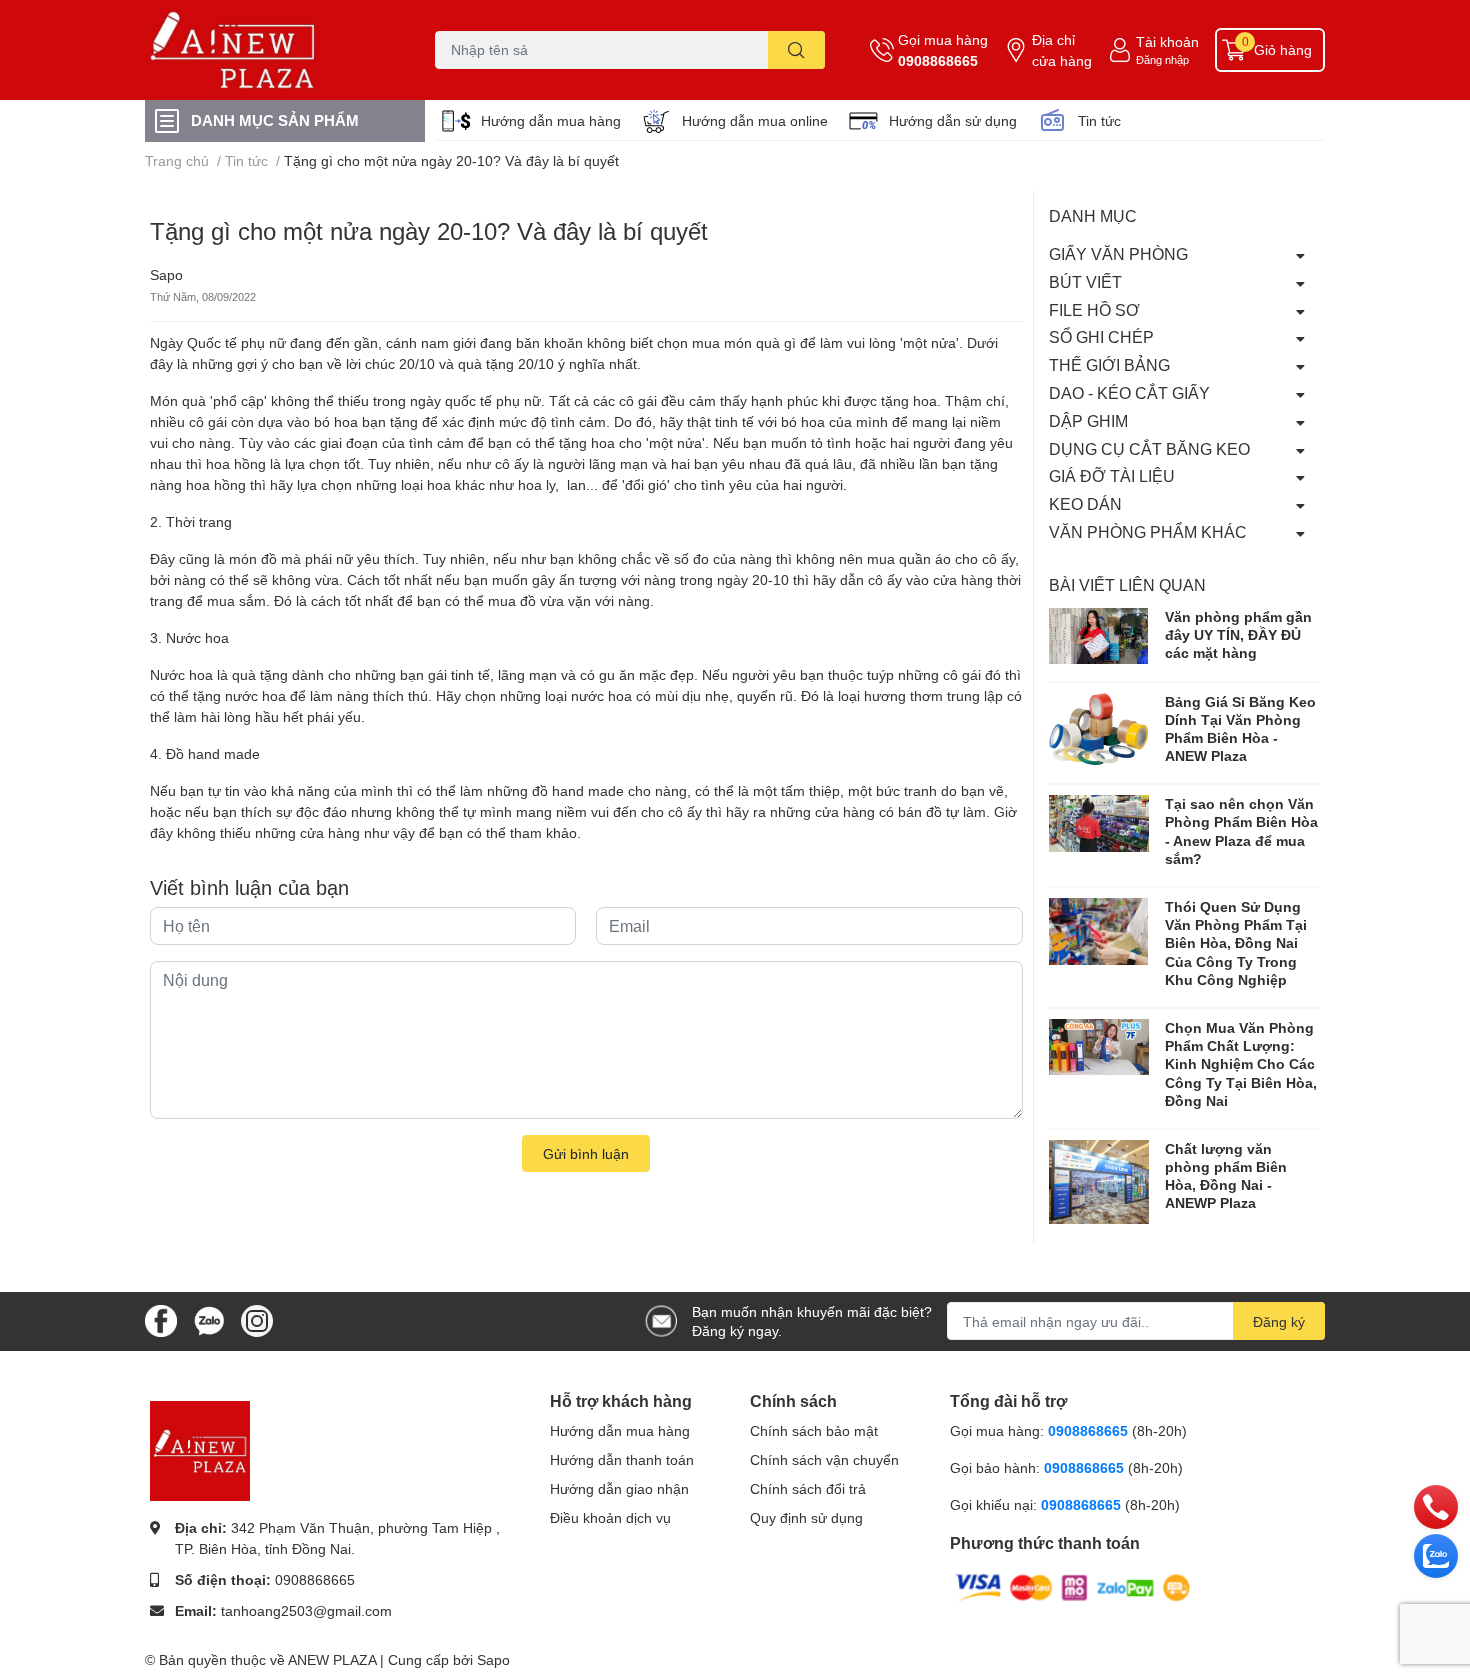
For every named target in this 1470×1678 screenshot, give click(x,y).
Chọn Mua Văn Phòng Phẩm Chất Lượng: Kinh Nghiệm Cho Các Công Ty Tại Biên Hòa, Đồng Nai (1241, 1064)
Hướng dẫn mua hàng (551, 120)
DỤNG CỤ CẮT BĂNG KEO (1149, 448)
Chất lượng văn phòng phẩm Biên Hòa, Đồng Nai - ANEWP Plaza (1226, 1176)
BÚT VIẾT (1085, 281)
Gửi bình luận (586, 1153)
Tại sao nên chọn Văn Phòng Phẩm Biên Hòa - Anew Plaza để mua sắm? (1241, 831)
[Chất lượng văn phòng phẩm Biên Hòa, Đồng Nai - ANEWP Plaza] (1099, 1182)
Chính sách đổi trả (808, 1488)
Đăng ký (1279, 1321)
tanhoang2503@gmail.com (306, 1610)
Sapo (493, 1659)
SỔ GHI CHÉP (1101, 336)
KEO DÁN (1085, 503)
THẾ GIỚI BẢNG (1109, 364)
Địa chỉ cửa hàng (1062, 50)
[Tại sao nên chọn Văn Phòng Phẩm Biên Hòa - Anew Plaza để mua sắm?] (1099, 823)
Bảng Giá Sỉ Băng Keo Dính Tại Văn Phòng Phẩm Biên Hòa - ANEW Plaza (1240, 729)
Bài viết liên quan (1127, 584)
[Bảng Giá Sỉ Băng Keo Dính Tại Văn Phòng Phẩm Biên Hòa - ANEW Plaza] (1099, 729)
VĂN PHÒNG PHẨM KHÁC (1148, 531)
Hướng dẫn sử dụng (953, 120)
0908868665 (938, 60)
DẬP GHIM (1088, 420)
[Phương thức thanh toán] (1073, 1586)
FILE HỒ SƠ (1094, 309)
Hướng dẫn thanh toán (622, 1459)
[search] (796, 50)
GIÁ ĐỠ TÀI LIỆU (1112, 475)
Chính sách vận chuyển (824, 1459)
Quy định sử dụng (806, 1517)
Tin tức (1099, 120)
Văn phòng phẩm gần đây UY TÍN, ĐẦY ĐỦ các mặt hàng (1238, 634)
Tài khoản (1167, 41)
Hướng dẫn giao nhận (619, 1488)
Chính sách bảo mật (814, 1430)
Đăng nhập (1162, 59)
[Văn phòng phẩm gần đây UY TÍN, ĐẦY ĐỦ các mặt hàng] (1099, 636)
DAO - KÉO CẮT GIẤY (1129, 392)
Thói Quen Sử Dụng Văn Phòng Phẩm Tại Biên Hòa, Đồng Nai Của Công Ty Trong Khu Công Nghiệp (1236, 943)
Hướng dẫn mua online (755, 120)
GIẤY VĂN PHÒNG (1118, 253)
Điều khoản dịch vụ (610, 1517)
